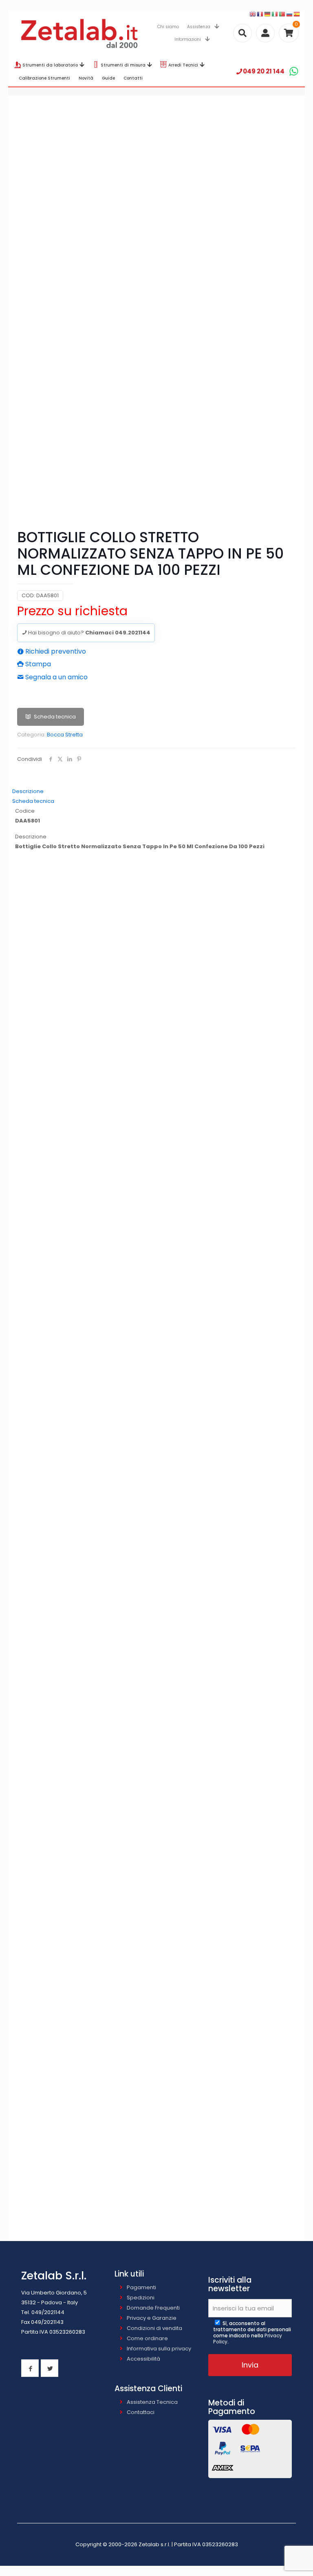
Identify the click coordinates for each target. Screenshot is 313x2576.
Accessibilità (143, 2359)
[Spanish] (297, 14)
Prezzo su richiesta (72, 611)
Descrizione (28, 791)
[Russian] (290, 14)
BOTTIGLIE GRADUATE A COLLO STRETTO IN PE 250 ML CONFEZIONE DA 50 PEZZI (157, 1800)
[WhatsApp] (294, 71)
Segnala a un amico (56, 677)
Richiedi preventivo (55, 651)
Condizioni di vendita (154, 2328)
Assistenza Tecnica (152, 2402)
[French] (260, 14)
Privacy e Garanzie (152, 2318)
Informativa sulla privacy (159, 2349)
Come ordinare (147, 2338)
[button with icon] (30, 2368)
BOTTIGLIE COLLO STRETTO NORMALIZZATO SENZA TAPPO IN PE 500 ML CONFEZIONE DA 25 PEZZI (156, 1129)
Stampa (37, 664)
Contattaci (141, 2412)
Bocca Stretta (65, 735)
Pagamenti (141, 2287)
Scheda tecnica (55, 717)
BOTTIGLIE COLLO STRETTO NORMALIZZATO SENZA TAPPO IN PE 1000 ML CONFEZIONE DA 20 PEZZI (157, 1264)
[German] (268, 14)
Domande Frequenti (153, 2308)
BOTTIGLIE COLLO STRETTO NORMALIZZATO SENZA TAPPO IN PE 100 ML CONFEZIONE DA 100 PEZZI (157, 995)
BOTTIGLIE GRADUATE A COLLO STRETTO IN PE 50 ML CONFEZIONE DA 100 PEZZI (157, 1532)
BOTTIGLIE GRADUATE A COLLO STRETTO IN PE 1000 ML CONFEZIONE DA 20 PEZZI (156, 2069)
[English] (253, 14)
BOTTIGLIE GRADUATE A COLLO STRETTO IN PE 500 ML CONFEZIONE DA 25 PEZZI (157, 1935)
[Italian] (275, 14)
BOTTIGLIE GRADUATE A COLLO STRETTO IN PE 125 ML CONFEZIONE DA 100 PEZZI (157, 1666)
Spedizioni (141, 2298)
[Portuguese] (282, 14)
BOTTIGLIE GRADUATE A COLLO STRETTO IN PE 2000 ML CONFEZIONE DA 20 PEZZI (156, 2203)
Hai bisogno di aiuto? (89, 633)
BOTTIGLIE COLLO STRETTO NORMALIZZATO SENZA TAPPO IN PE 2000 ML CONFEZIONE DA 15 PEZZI (157, 1398)
